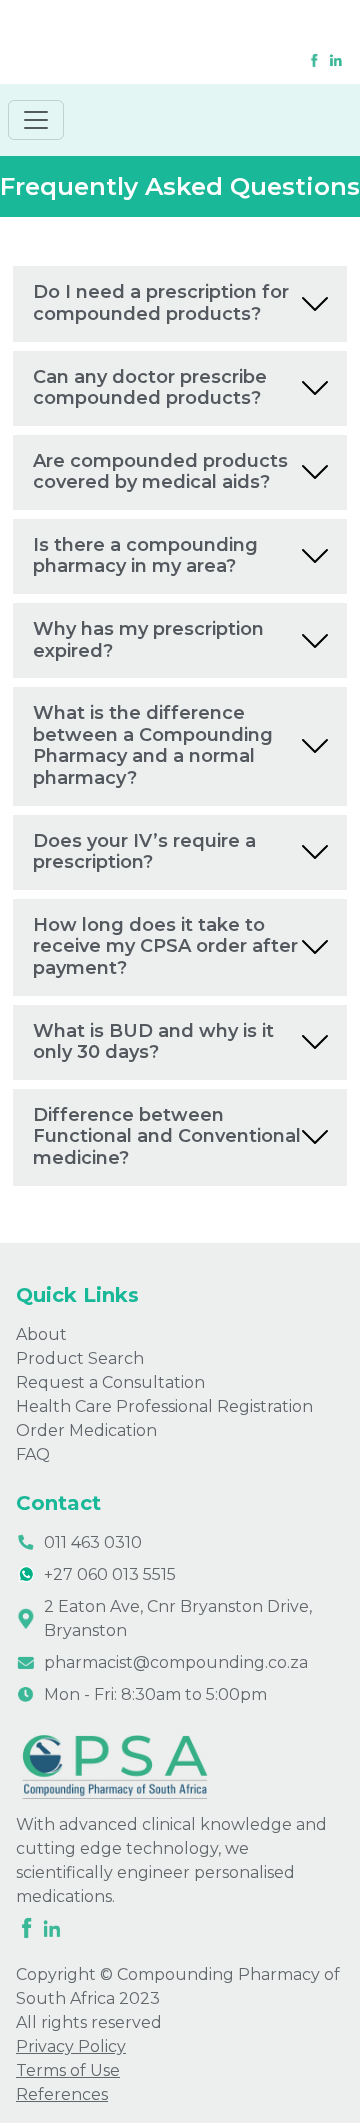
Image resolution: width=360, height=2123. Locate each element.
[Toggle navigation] (36, 120)
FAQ (33, 1454)
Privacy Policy (71, 2046)
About (41, 1334)
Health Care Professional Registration (164, 1406)
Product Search (80, 1358)
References (62, 2094)
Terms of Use (68, 2070)
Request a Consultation (110, 1382)
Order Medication (86, 1430)
